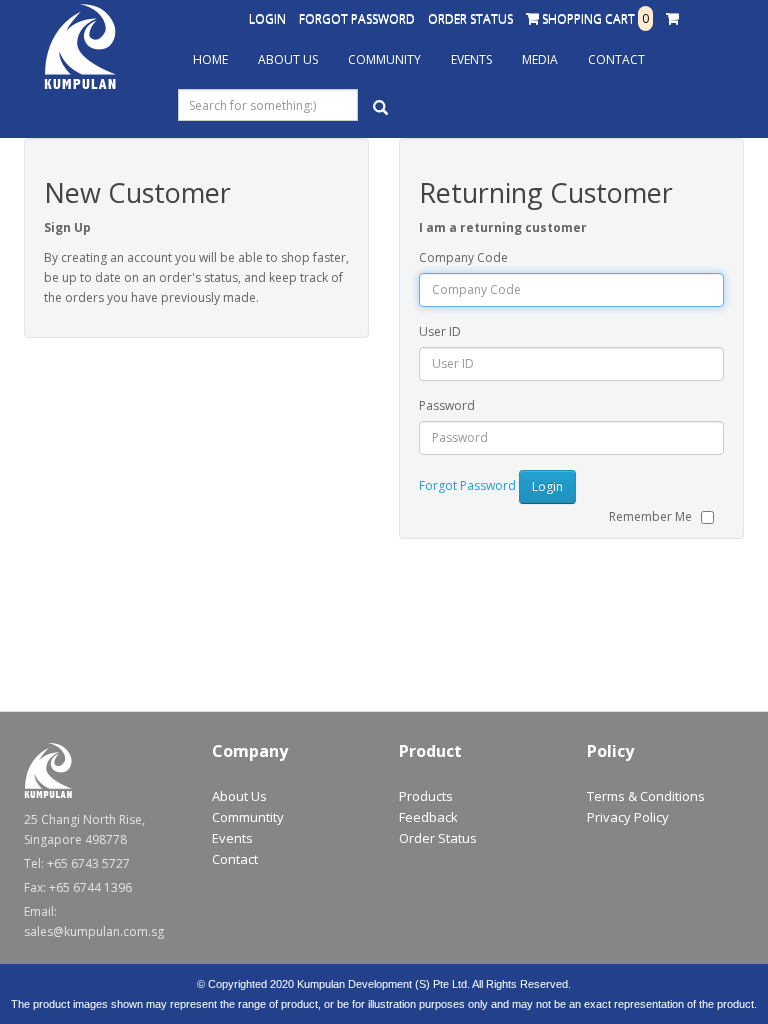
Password (447, 405)
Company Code (463, 257)
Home (210, 59)
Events (471, 59)
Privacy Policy (628, 817)
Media (540, 59)
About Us (288, 59)
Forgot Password (357, 18)
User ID (440, 331)
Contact (616, 59)
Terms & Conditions (646, 796)
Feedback (428, 817)
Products (426, 796)
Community (384, 59)
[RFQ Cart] (672, 19)
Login (267, 18)
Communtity (248, 817)
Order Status (470, 18)
